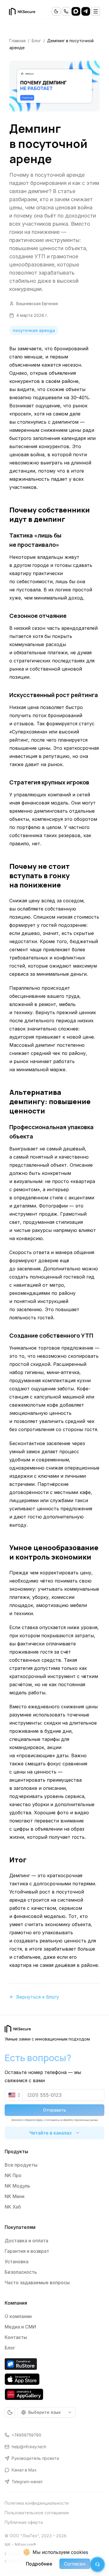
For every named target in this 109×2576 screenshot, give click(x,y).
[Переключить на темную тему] (56, 11)
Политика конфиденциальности (37, 2503)
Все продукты (21, 2165)
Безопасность (21, 2272)
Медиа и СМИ (20, 2327)
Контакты (16, 2337)
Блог (36, 41)
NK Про (13, 2175)
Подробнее (39, 2564)
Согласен (75, 2564)
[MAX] (76, 11)
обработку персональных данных (81, 2120)
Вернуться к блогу (38, 1997)
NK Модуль (17, 2186)
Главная (17, 41)
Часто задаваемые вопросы (37, 2282)
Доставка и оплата (26, 2241)
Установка (17, 2262)
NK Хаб (13, 2207)
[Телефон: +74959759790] (66, 11)
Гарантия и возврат (27, 2251)
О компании (18, 2316)
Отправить (54, 2110)
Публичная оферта (24, 2522)
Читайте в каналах (51, 2133)
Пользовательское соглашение (37, 2513)
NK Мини (15, 2196)
